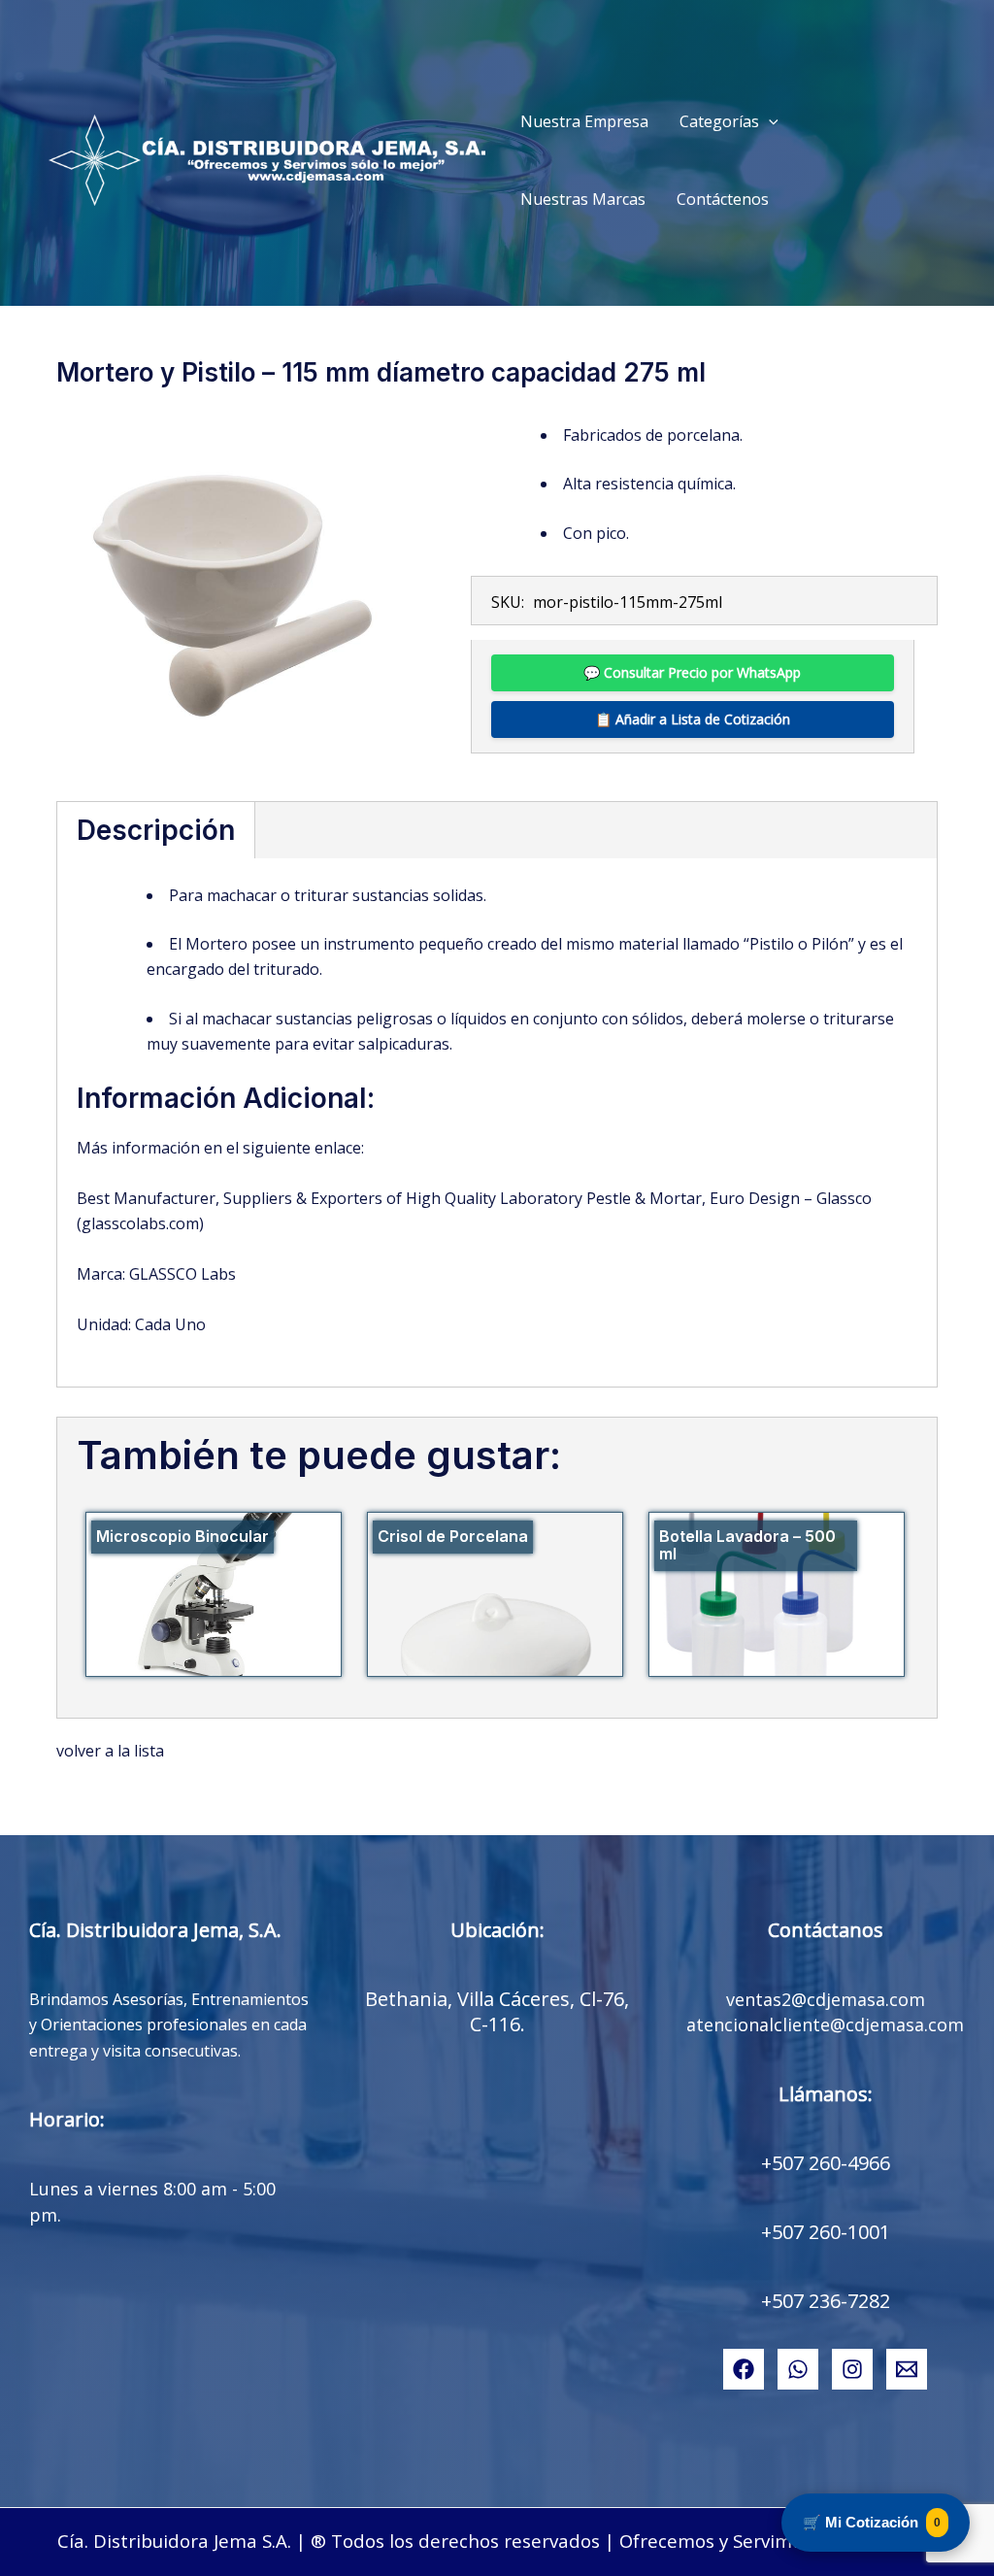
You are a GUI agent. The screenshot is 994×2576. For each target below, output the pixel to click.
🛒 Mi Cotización (872, 2522)
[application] (769, 121)
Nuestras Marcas (583, 199)
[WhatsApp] (798, 2369)
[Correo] (907, 2369)
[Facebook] (744, 2369)
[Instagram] (852, 2369)
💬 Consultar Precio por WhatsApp (692, 672)
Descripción (156, 830)
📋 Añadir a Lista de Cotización (693, 719)
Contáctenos (723, 199)
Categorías (719, 121)
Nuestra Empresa (584, 121)
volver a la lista (110, 1751)
